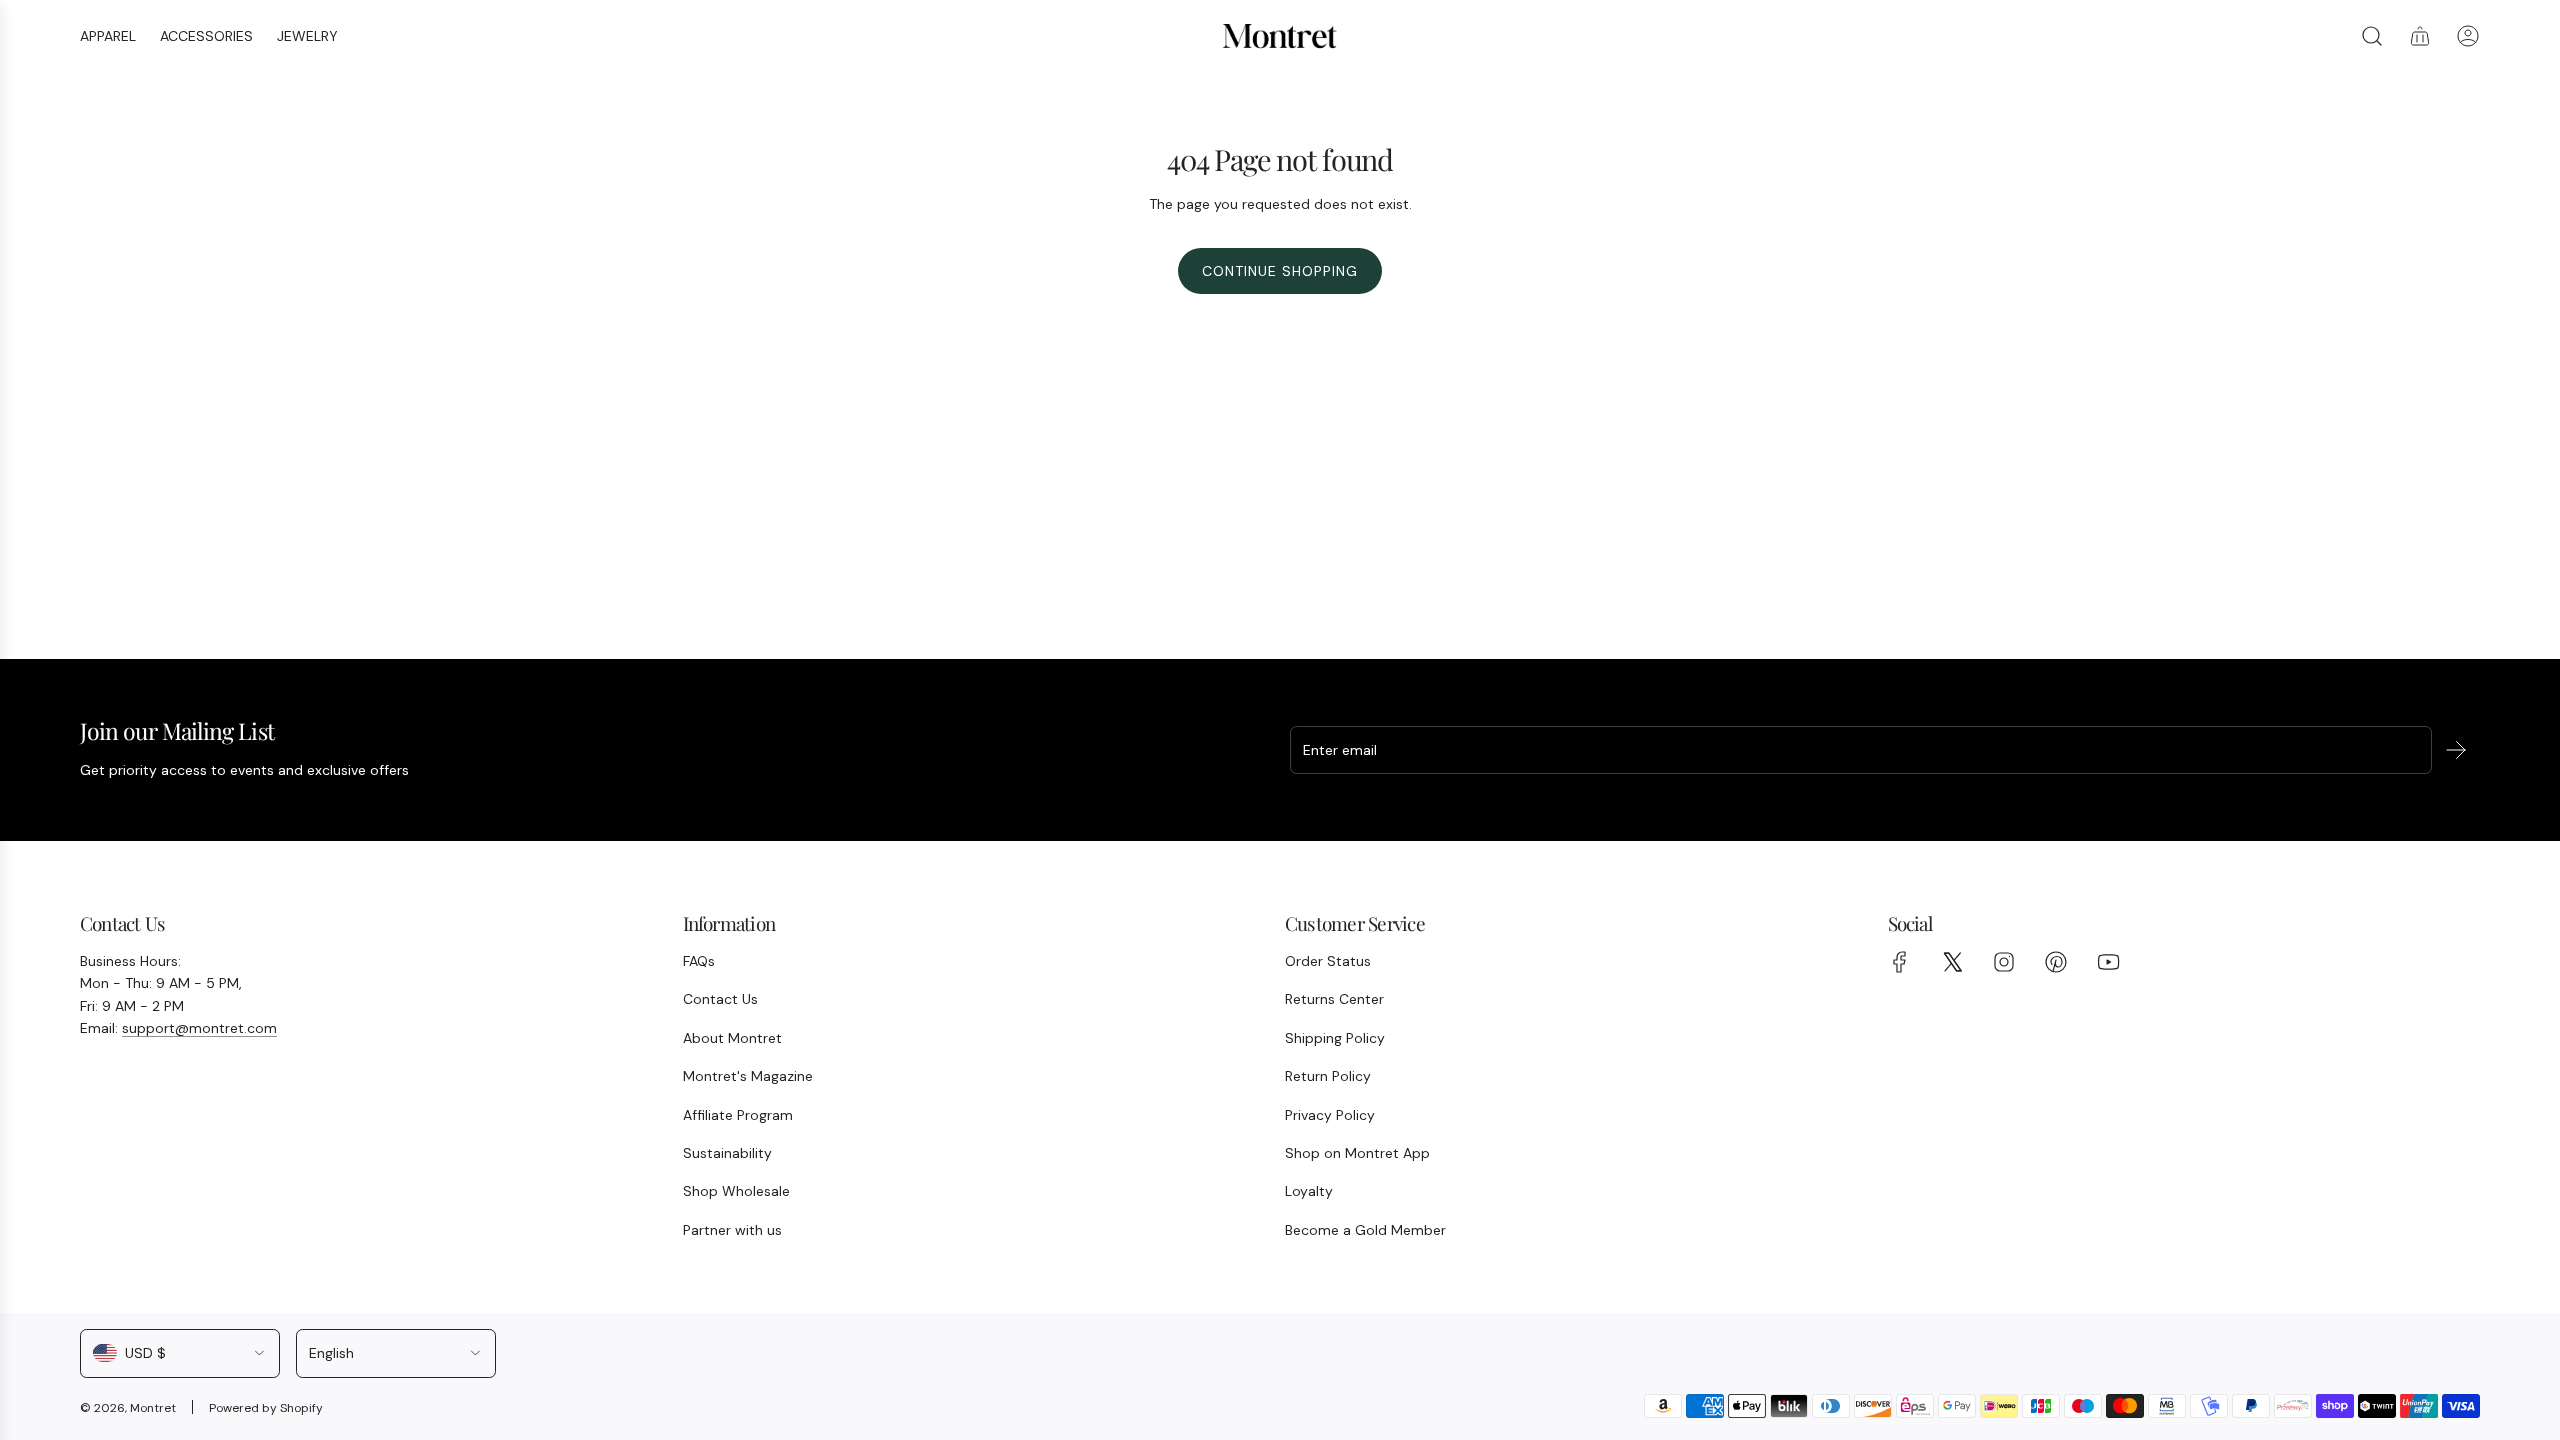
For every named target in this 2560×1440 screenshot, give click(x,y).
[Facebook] (1900, 962)
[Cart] (2420, 36)
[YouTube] (2108, 962)
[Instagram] (2004, 962)
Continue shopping (1280, 271)
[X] (1952, 962)
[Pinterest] (2056, 962)
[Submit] (2456, 750)
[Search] (2372, 36)
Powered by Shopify (266, 1408)
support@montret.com (199, 1028)
